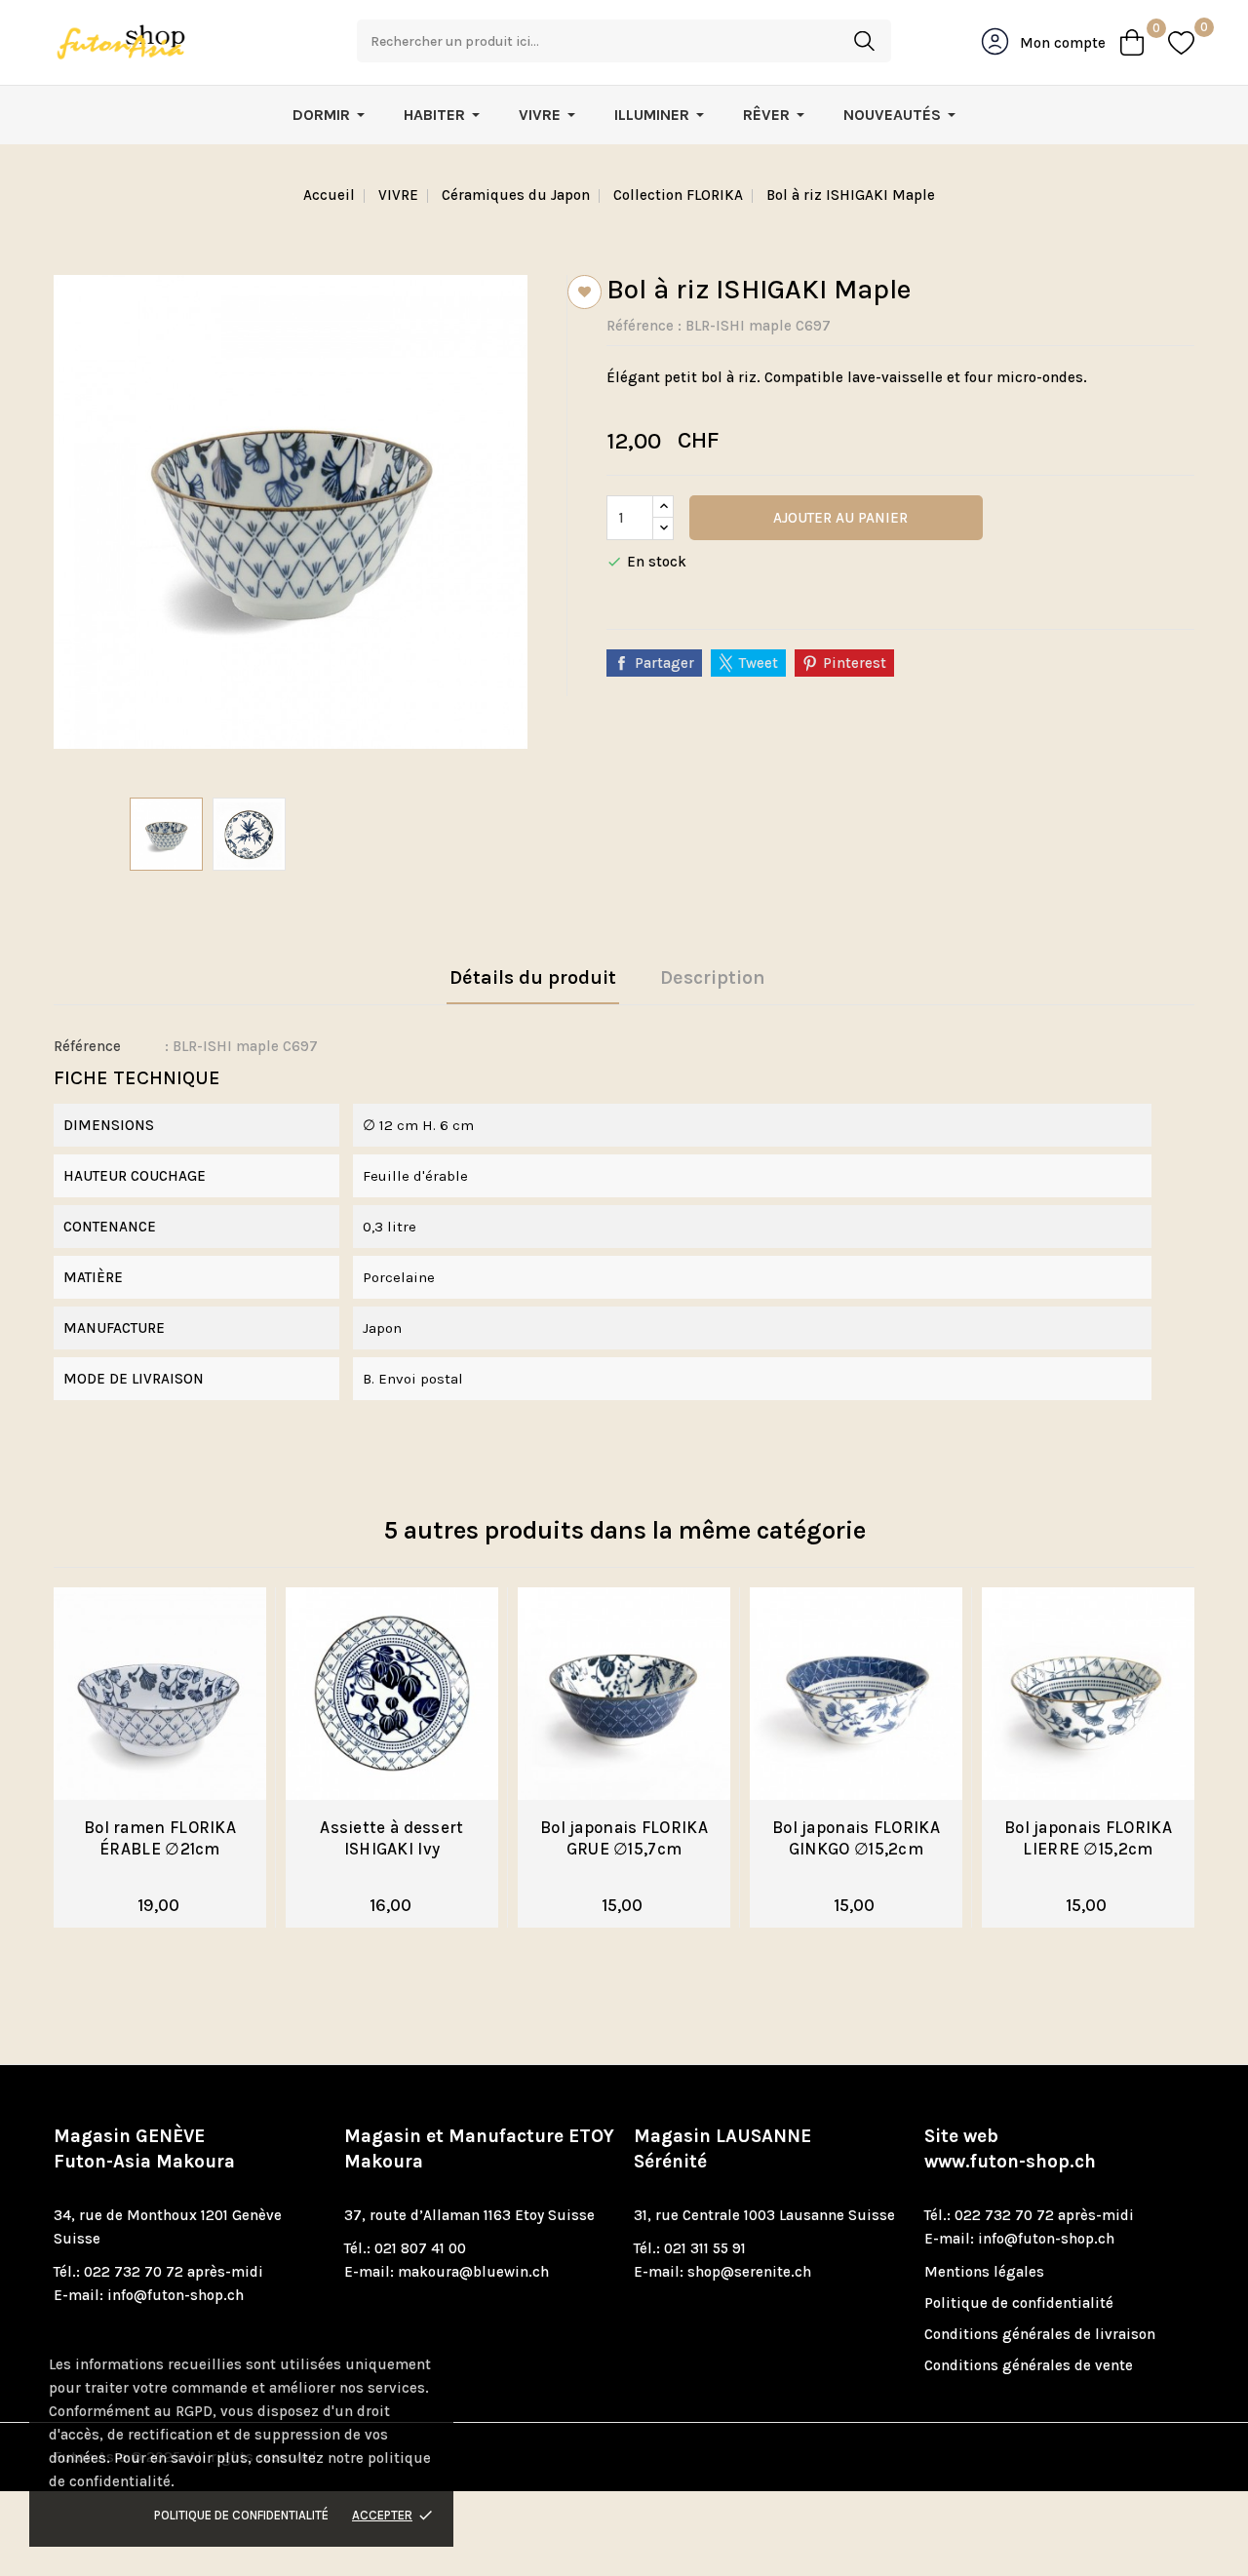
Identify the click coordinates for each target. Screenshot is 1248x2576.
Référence (640, 326)
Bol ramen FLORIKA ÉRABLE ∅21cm (160, 1838)
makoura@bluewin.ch (473, 2272)
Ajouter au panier (838, 518)
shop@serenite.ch (749, 2272)
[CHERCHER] (864, 41)
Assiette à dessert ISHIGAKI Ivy (391, 1838)
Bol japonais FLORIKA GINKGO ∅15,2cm (856, 1838)
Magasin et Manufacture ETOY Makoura (479, 2149)
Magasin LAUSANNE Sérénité (722, 2149)
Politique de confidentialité (241, 2515)
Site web (1010, 2149)
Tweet (759, 663)
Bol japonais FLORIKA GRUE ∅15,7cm (624, 1838)
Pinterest (855, 663)
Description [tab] (713, 977)
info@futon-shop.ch (175, 2295)
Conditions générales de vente (1029, 2365)
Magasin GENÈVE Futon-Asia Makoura (144, 2149)
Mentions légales (984, 2272)
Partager (664, 663)
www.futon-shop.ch (1010, 2162)
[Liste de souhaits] (1181, 42)
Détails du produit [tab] (533, 977)
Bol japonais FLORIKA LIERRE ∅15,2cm (1088, 1838)
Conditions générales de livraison (1040, 2334)
